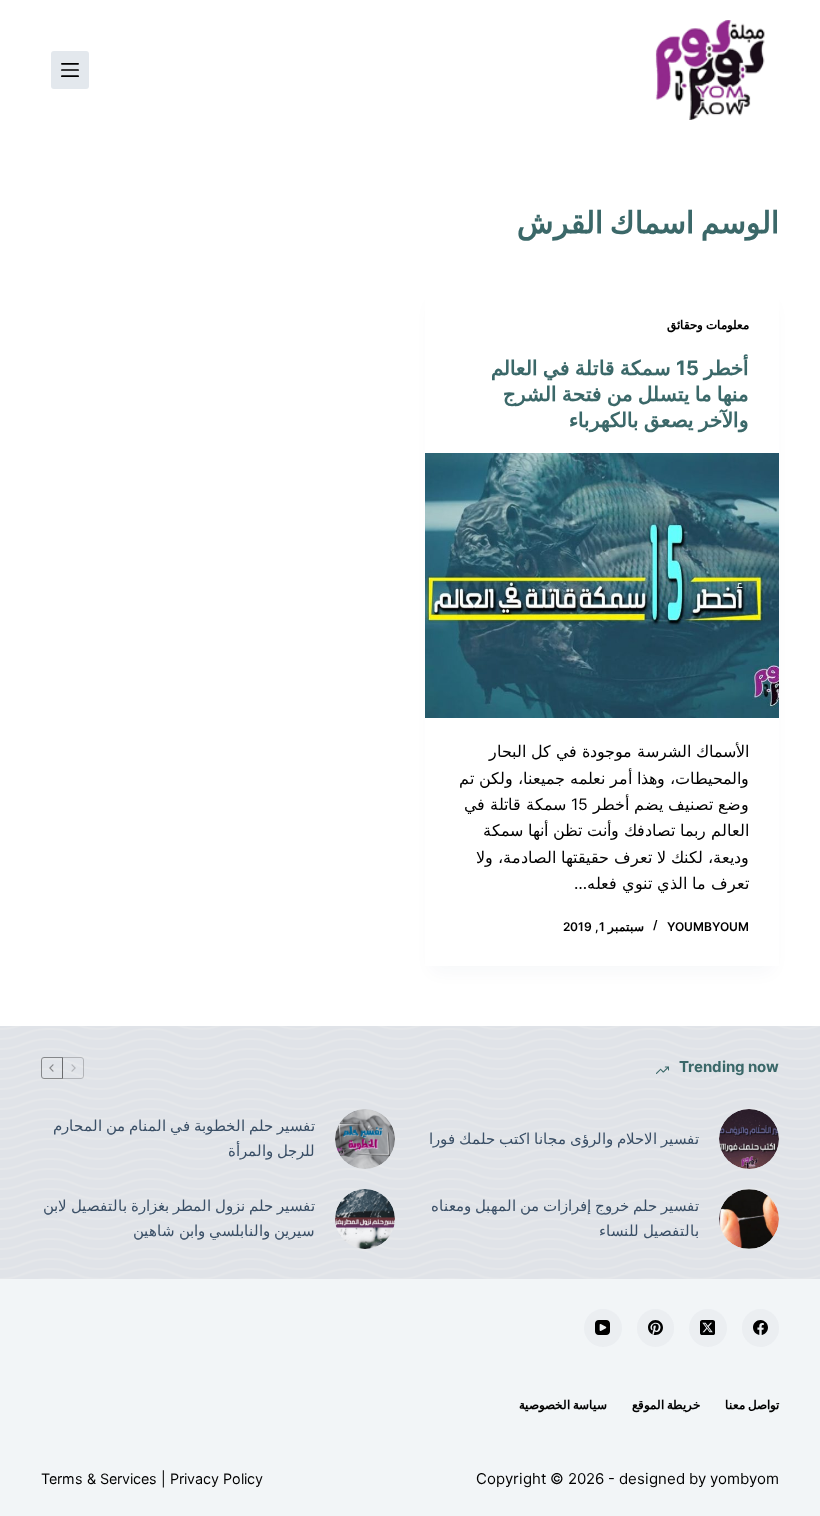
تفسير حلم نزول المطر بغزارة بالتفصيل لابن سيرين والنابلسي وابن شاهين (179, 1218)
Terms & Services (99, 1478)
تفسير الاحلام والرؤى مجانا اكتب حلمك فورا (564, 1138)
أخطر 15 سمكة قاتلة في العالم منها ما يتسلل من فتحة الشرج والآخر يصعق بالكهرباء (620, 394)
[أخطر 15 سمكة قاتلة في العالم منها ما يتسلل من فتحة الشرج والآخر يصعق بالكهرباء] (602, 586)
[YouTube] (603, 1328)
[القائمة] (70, 70)
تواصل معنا (752, 1404)
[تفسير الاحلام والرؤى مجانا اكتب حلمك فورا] (749, 1139)
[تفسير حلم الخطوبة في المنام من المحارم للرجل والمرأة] (365, 1139)
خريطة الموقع (666, 1404)
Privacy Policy (216, 1478)
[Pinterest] (656, 1328)
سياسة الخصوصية (563, 1404)
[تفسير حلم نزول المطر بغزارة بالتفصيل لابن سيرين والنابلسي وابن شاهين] (365, 1219)
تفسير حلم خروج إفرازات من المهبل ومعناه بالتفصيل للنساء (565, 1218)
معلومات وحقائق (708, 324)
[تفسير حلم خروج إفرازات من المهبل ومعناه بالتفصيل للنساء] (749, 1219)
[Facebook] (761, 1328)
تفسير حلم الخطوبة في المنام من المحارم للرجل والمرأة (184, 1138)
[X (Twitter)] (708, 1328)
